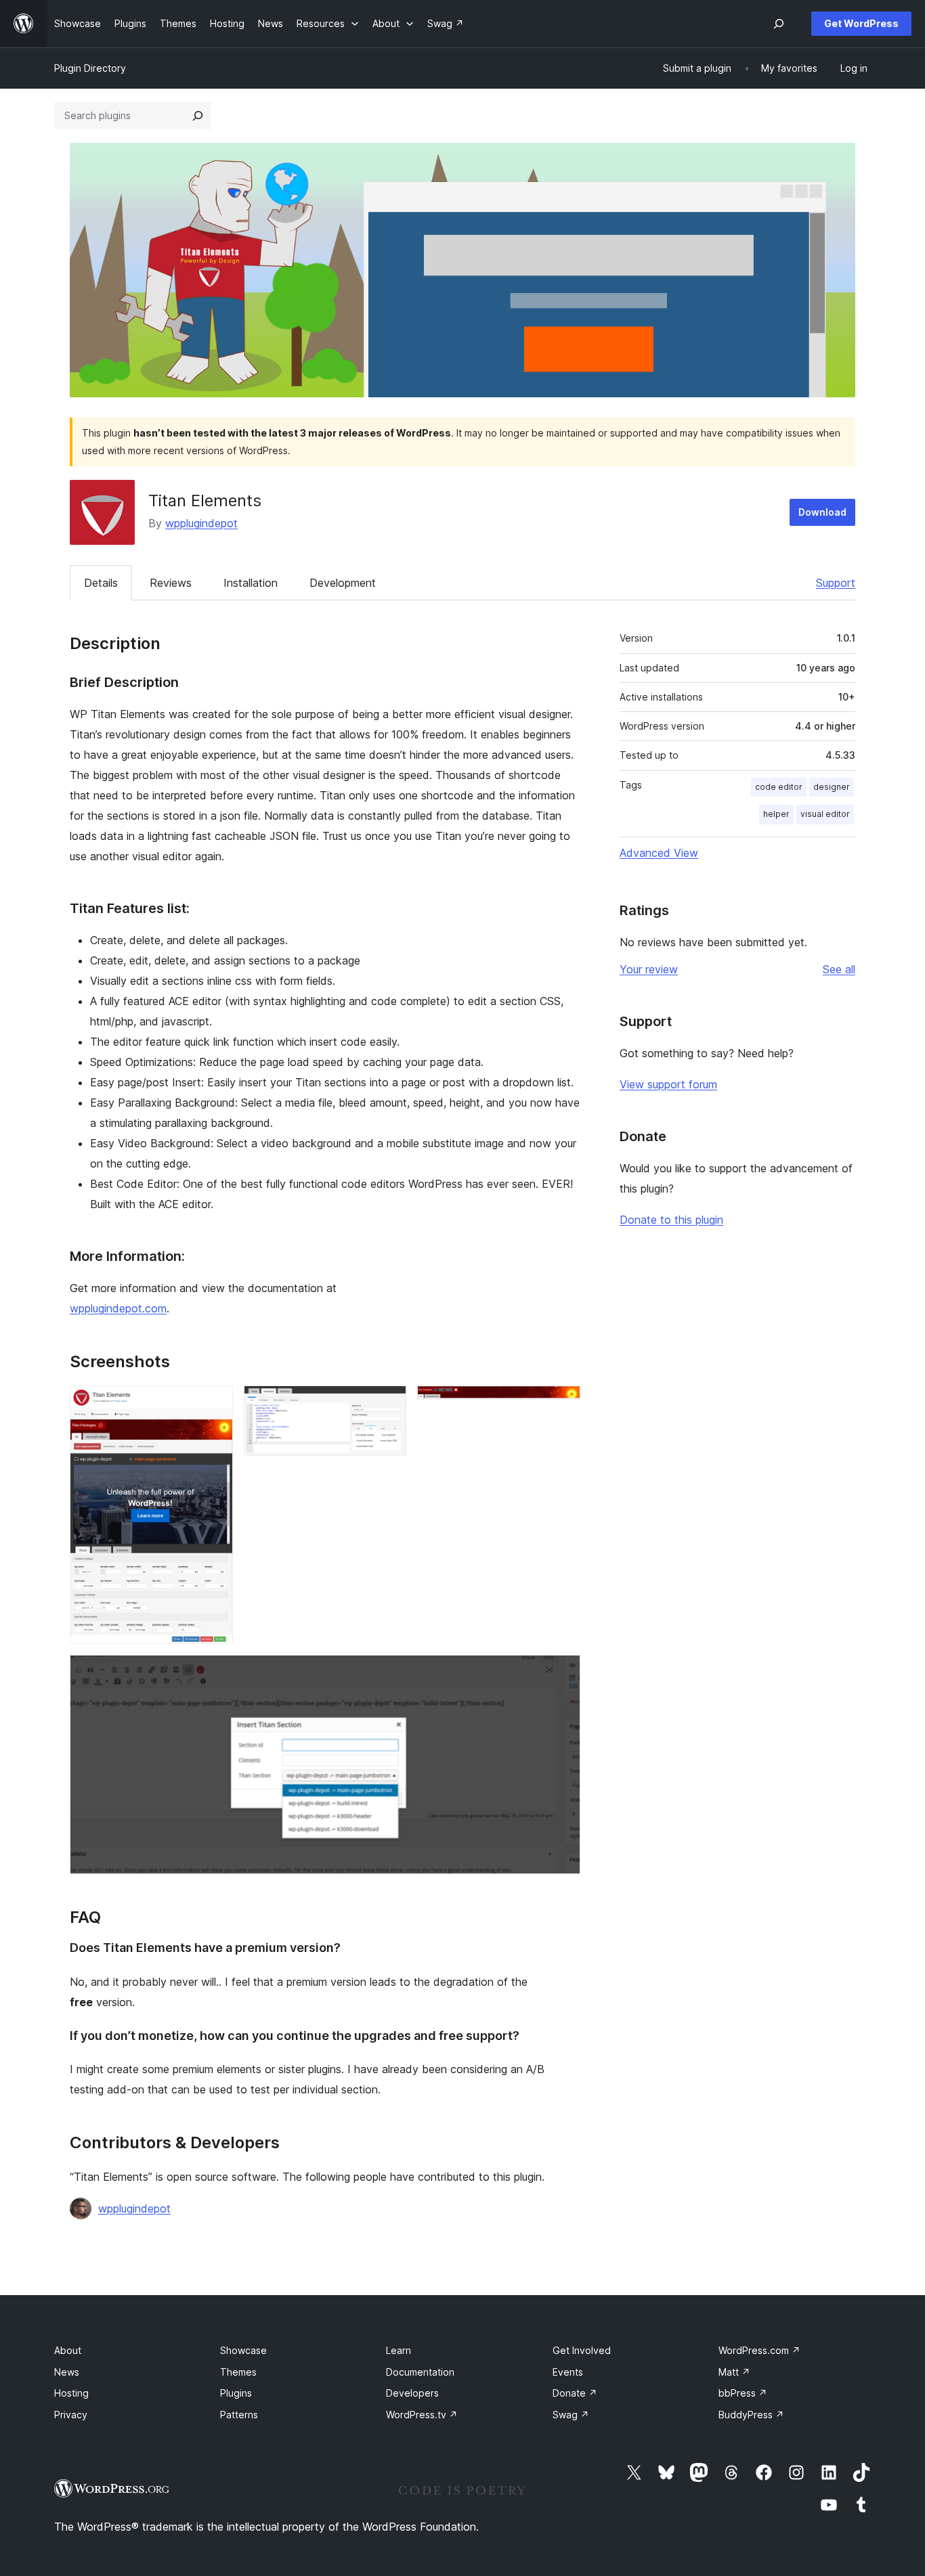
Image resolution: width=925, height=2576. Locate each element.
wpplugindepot (201, 523)
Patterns (239, 2415)
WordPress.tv (422, 2415)
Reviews (171, 583)
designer (832, 787)
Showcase (243, 2350)
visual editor (825, 814)
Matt (734, 2372)
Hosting (71, 2393)
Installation (251, 583)
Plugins (236, 2393)
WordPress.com (759, 2350)
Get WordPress (861, 23)
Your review (649, 969)
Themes (238, 2372)
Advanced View (659, 853)
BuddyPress (751, 2415)
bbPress (743, 2393)
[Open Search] (779, 24)
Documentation (420, 2372)
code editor (779, 787)
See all (839, 969)
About (68, 2350)
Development (343, 583)
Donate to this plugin (671, 1220)
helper (776, 814)
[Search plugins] (198, 116)
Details (101, 583)
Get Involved (582, 2350)
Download (822, 512)
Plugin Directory (90, 68)
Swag (571, 2415)
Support (836, 583)
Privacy (71, 2415)
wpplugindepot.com (118, 1308)
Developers (412, 2393)
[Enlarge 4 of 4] (562, 1673)
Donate (575, 2393)
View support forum (668, 1084)
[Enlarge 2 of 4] (388, 1404)
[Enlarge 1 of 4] (215, 1404)
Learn (399, 2350)
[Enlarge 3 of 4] (562, 1404)
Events (568, 2372)
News (67, 2372)
